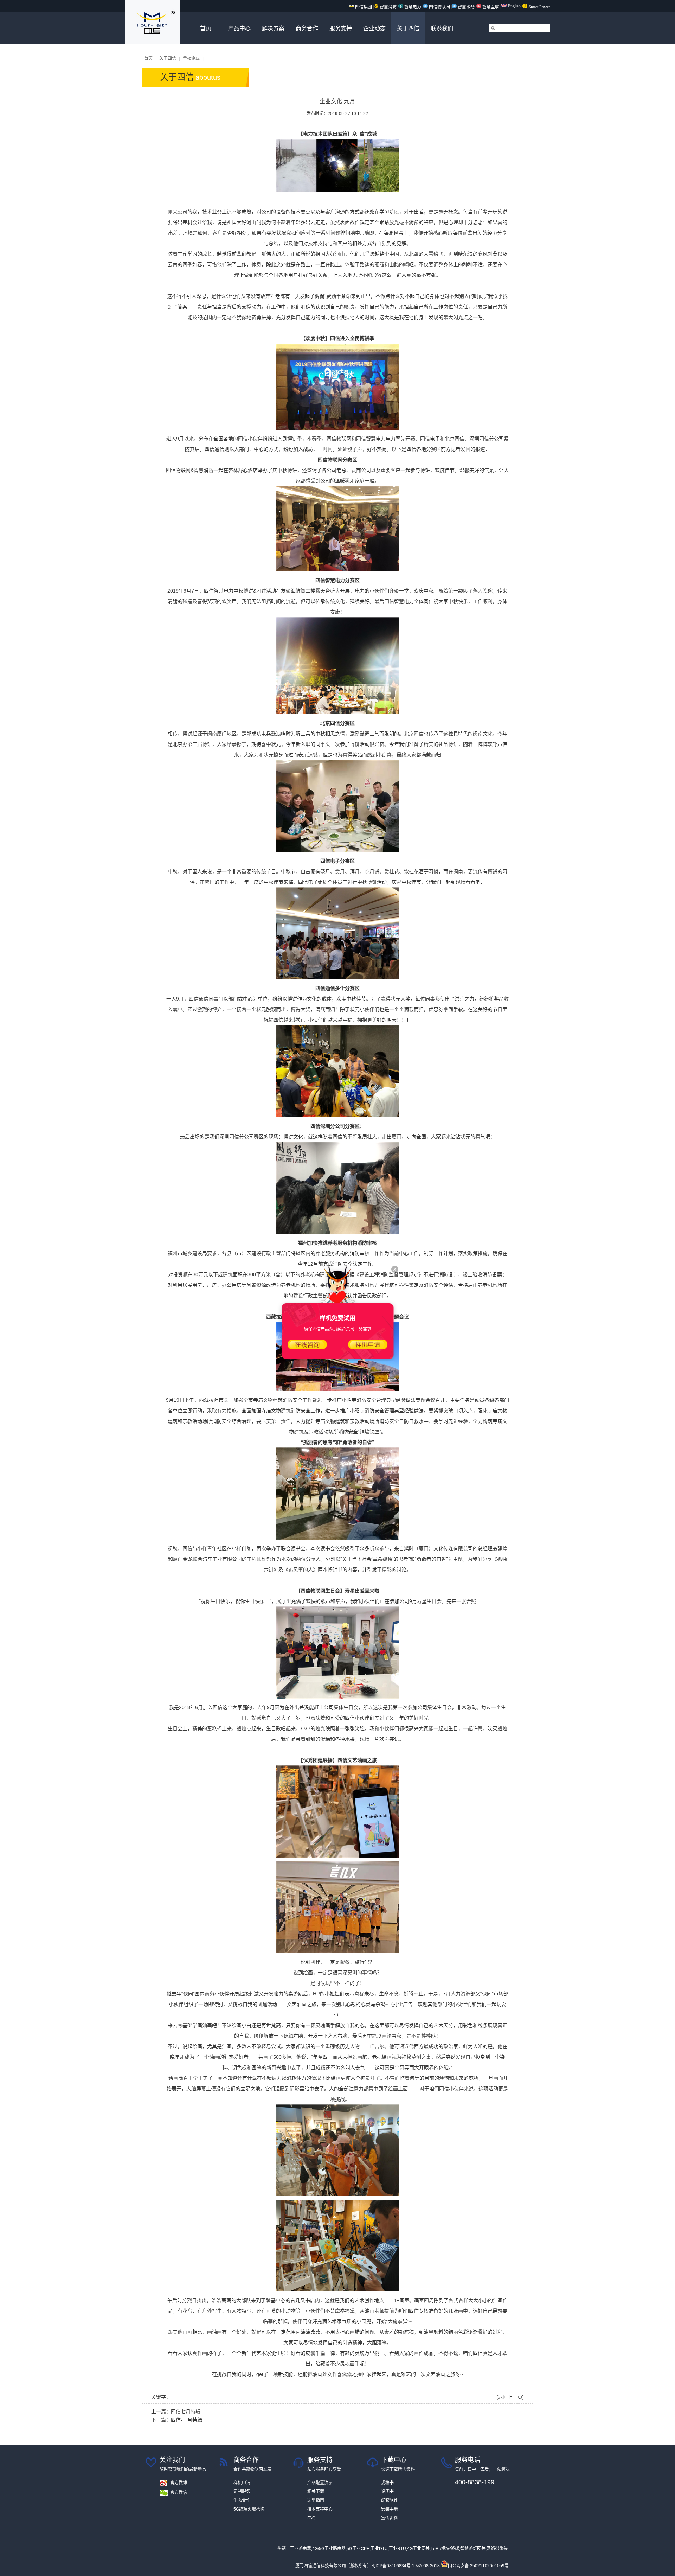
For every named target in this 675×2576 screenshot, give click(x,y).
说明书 (387, 2492)
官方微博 (179, 2483)
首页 (206, 28)
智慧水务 (466, 7)
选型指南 (316, 2500)
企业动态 (374, 28)
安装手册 (390, 2509)
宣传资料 (390, 2518)
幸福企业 (191, 58)
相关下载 (316, 2492)
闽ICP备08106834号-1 (393, 2566)
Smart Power (539, 7)
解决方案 (273, 28)
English (514, 6)
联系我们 (442, 28)
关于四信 (408, 28)
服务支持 (341, 28)
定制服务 (242, 2492)
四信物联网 (439, 7)
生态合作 (242, 2500)
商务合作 (307, 28)
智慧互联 (491, 7)
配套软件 (390, 2500)
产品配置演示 (320, 2483)
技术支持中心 (320, 2509)
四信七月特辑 (186, 2411)
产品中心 (239, 28)
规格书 (387, 2483)
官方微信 (179, 2493)
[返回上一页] (510, 2397)
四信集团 (363, 7)
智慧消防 (388, 7)
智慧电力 (412, 7)
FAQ (311, 2518)
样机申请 (242, 2483)
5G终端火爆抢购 (249, 2509)
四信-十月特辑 (187, 2420)
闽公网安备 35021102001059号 (478, 2566)
